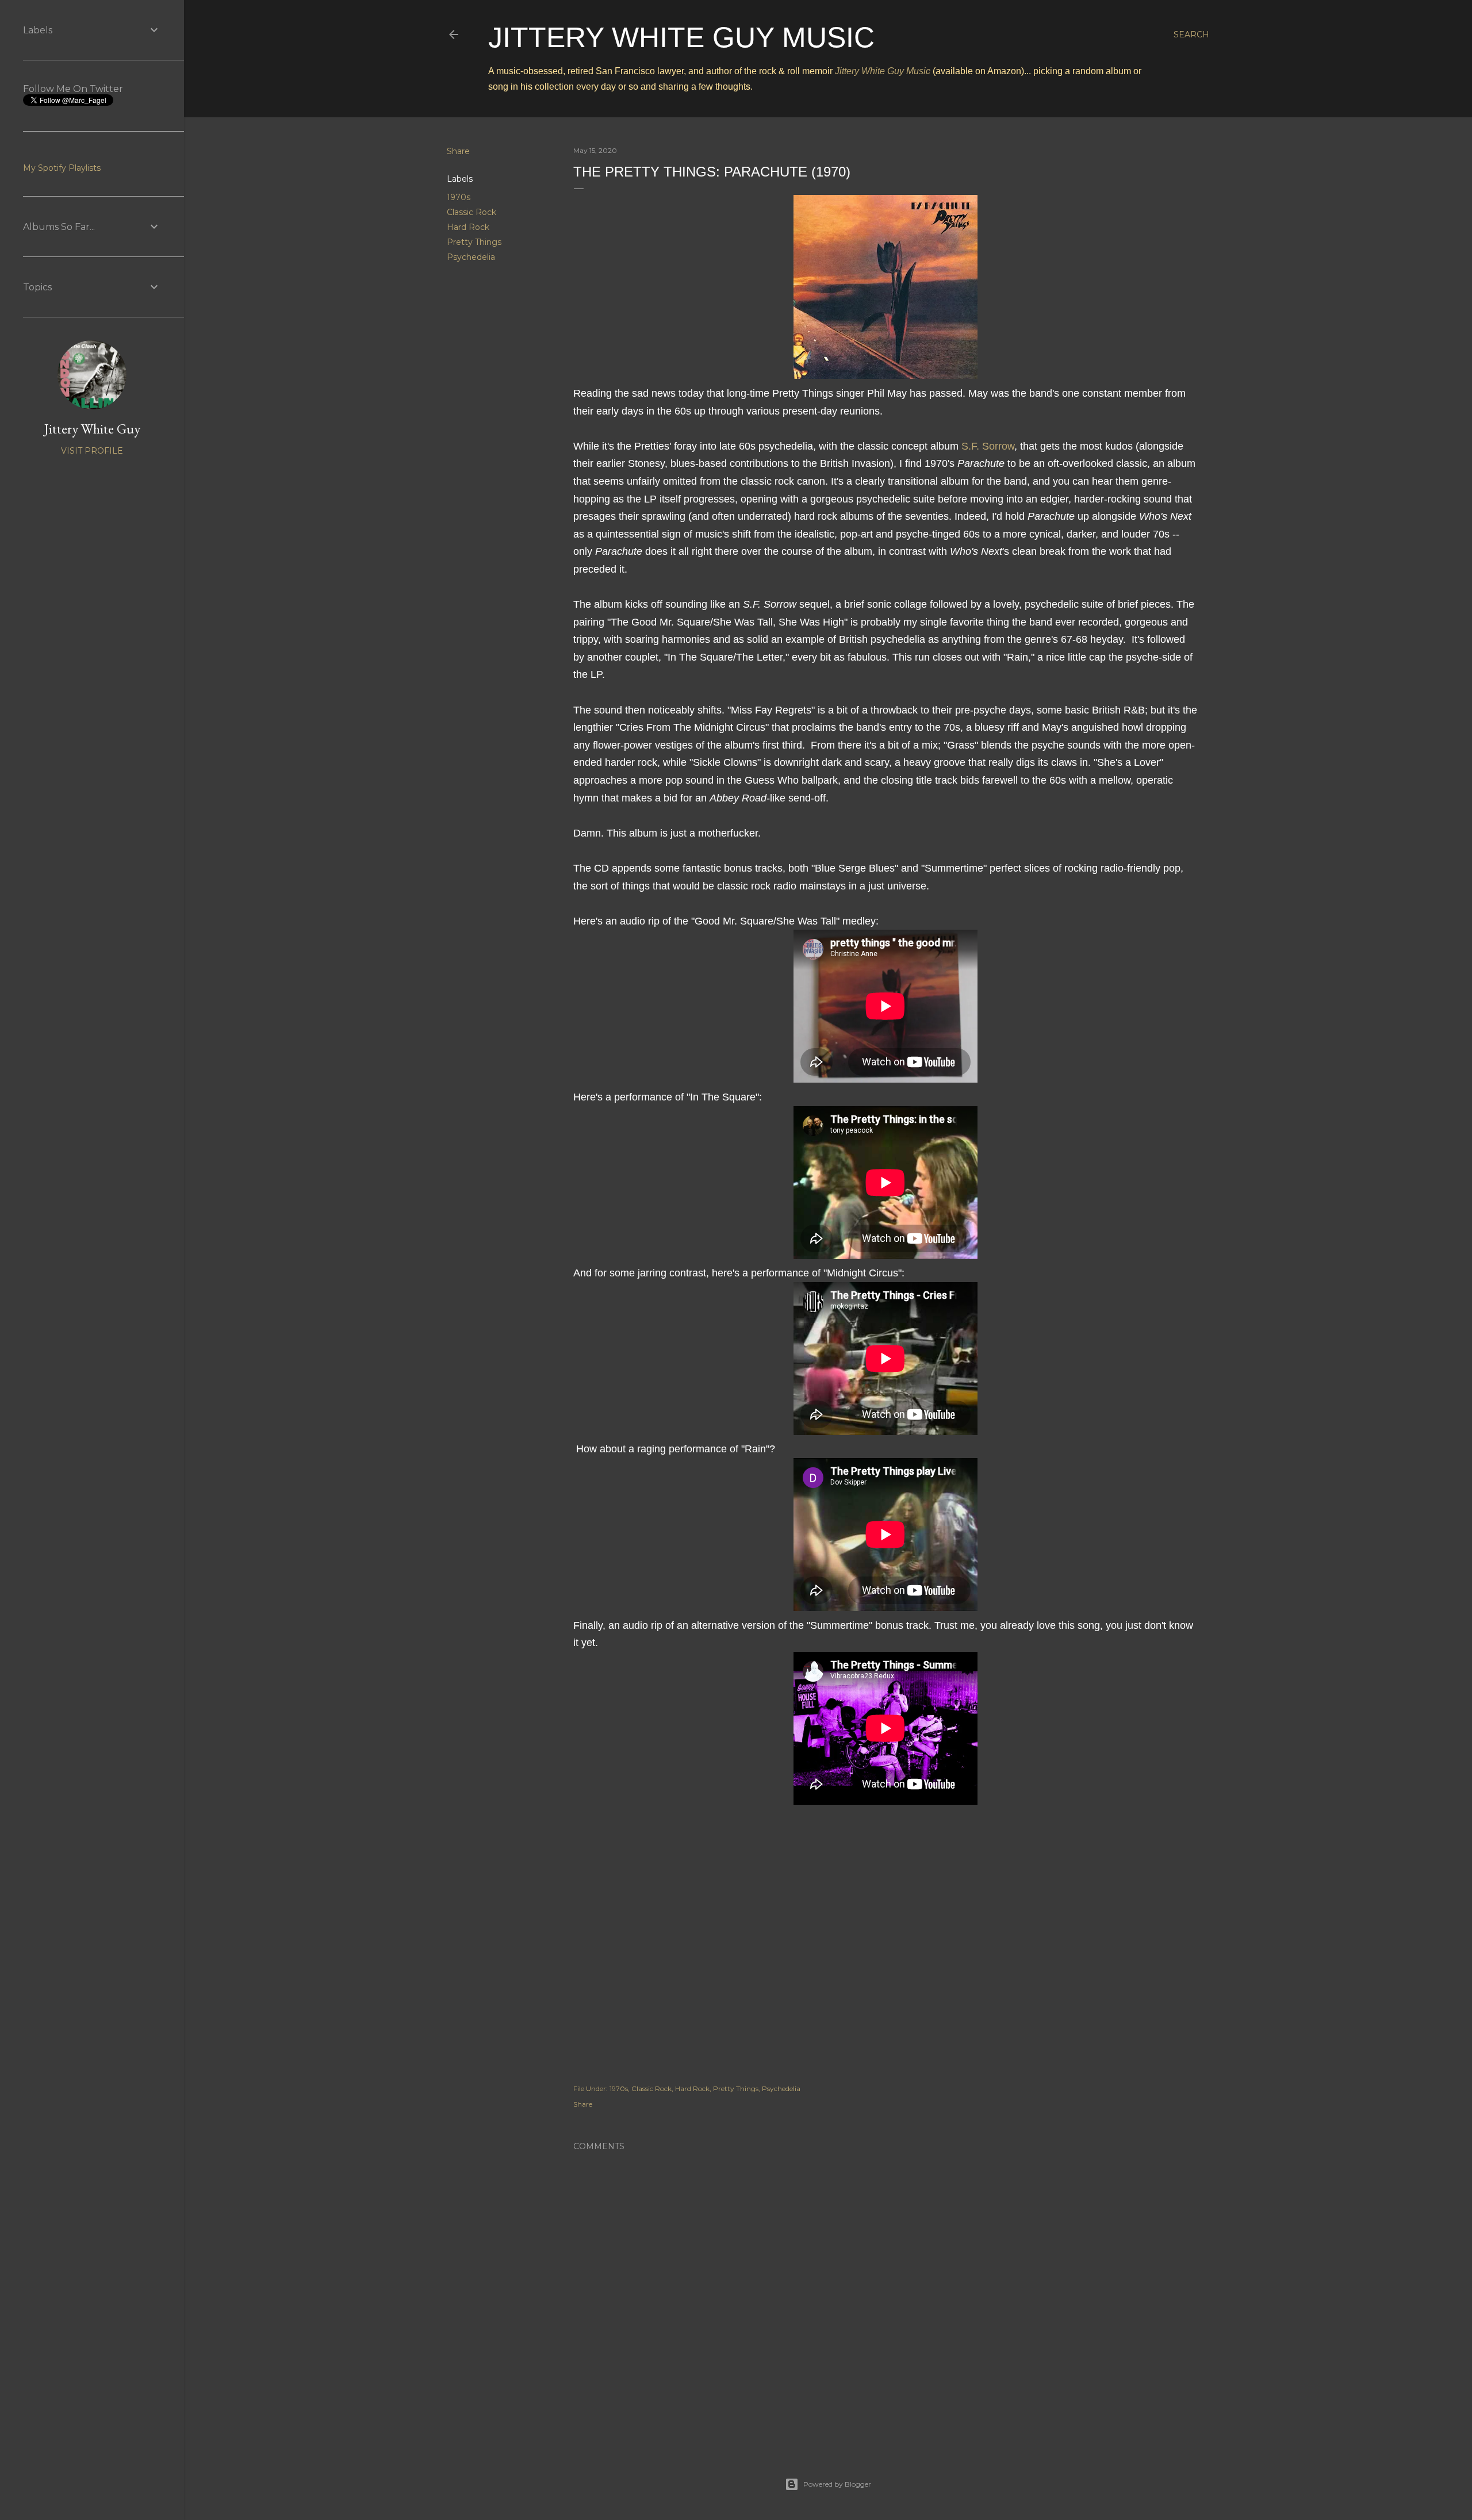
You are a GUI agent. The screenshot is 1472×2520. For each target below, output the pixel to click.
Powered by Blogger (837, 2484)
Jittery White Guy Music (681, 37)
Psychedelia (471, 257)
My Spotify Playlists (62, 168)
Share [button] (458, 151)
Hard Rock (468, 227)
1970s (459, 197)
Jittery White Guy (92, 429)
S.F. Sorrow (988, 446)
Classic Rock (471, 212)
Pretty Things (474, 242)
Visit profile (92, 451)
